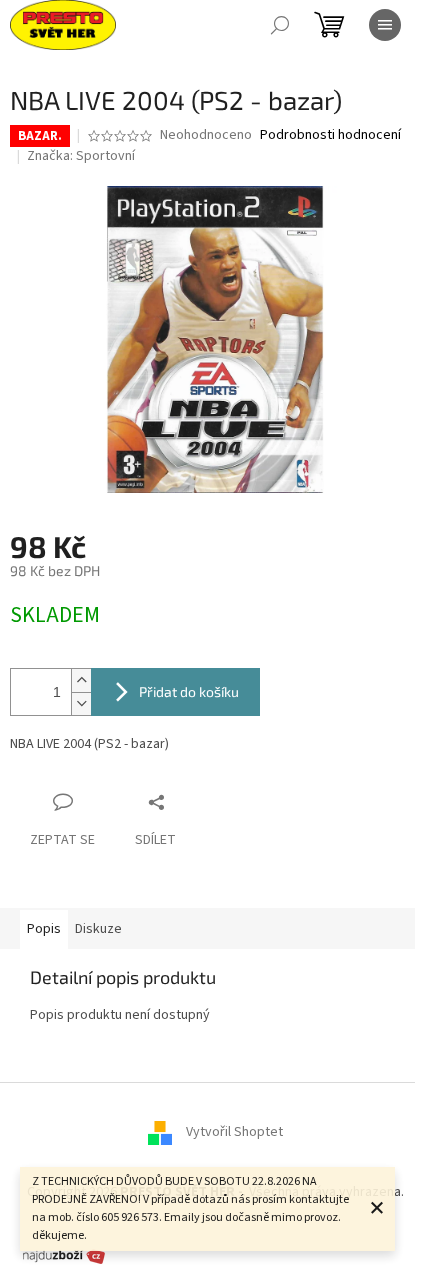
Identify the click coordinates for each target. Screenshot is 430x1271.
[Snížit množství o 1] (81, 703)
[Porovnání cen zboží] (64, 1255)
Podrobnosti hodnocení (330, 135)
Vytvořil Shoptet (234, 1132)
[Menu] (385, 25)
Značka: (81, 156)
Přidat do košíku (189, 691)
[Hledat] (280, 25)
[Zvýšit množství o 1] (81, 680)
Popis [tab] (44, 929)
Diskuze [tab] (98, 929)
